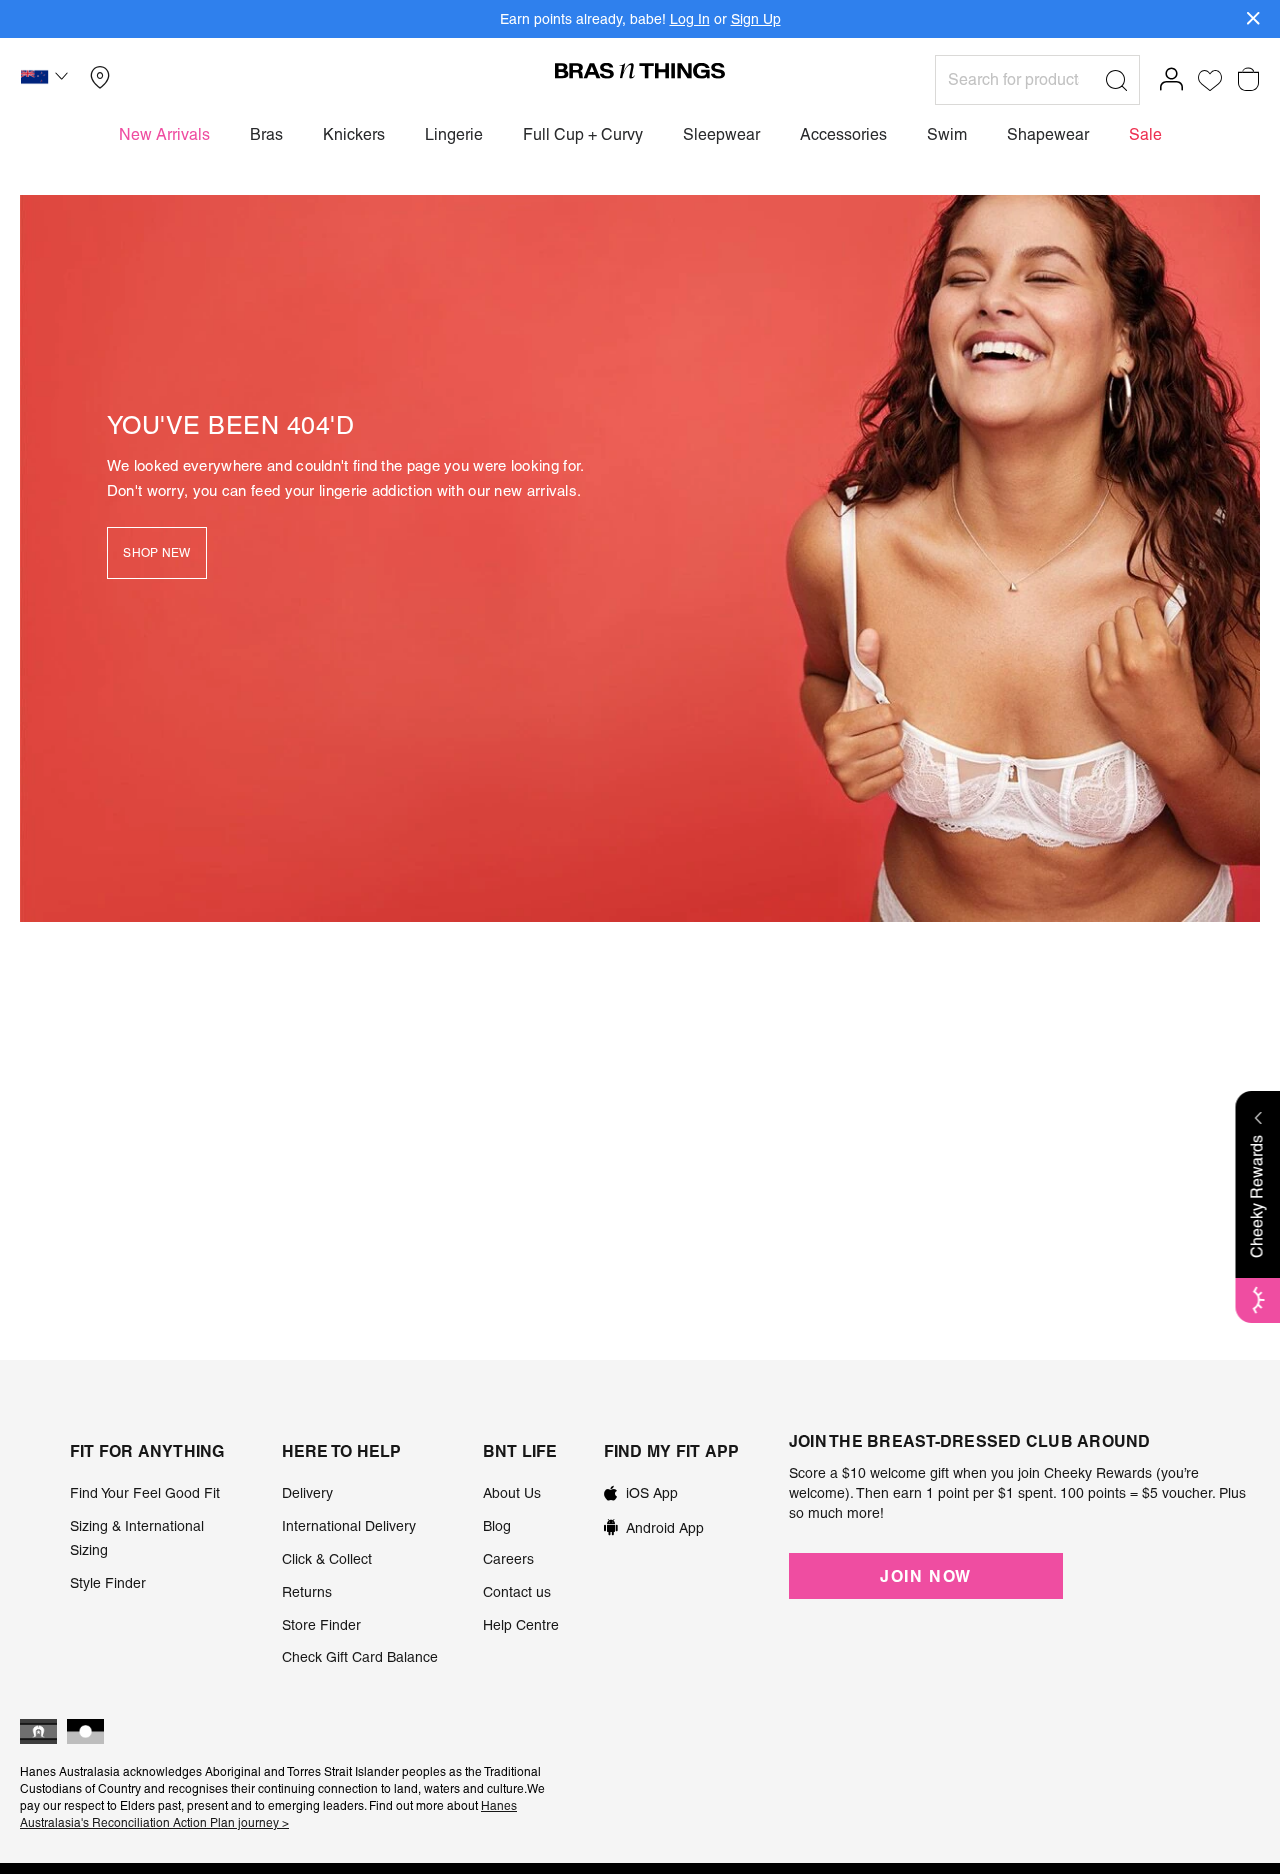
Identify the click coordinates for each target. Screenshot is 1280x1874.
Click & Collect (327, 1559)
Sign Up (756, 19)
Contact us (517, 1592)
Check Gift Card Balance (360, 1657)
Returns (307, 1592)
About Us (512, 1493)
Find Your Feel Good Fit (145, 1493)
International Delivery (349, 1526)
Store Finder (321, 1625)
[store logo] (640, 70)
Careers (508, 1559)
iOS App (652, 1493)
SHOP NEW (156, 553)
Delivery (307, 1493)
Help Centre (521, 1625)
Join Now (926, 1576)
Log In (690, 19)
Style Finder (108, 1583)
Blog (497, 1526)
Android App (665, 1528)
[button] (47, 80)
